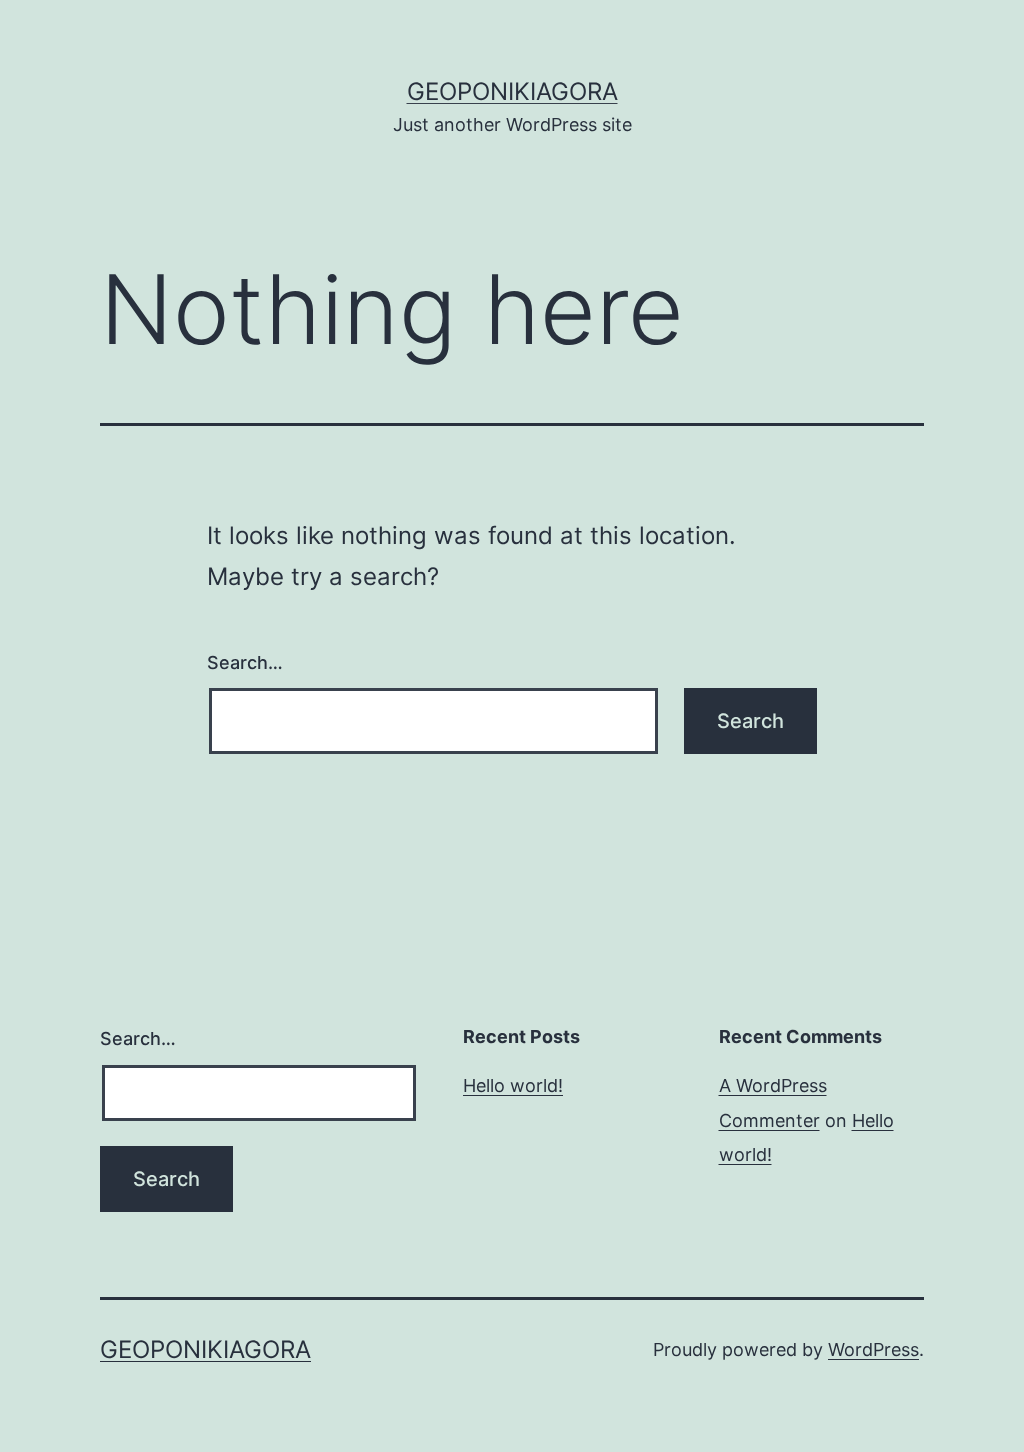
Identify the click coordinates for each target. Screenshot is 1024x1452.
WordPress (873, 1349)
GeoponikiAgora (512, 91)
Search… (245, 662)
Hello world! (513, 1085)
